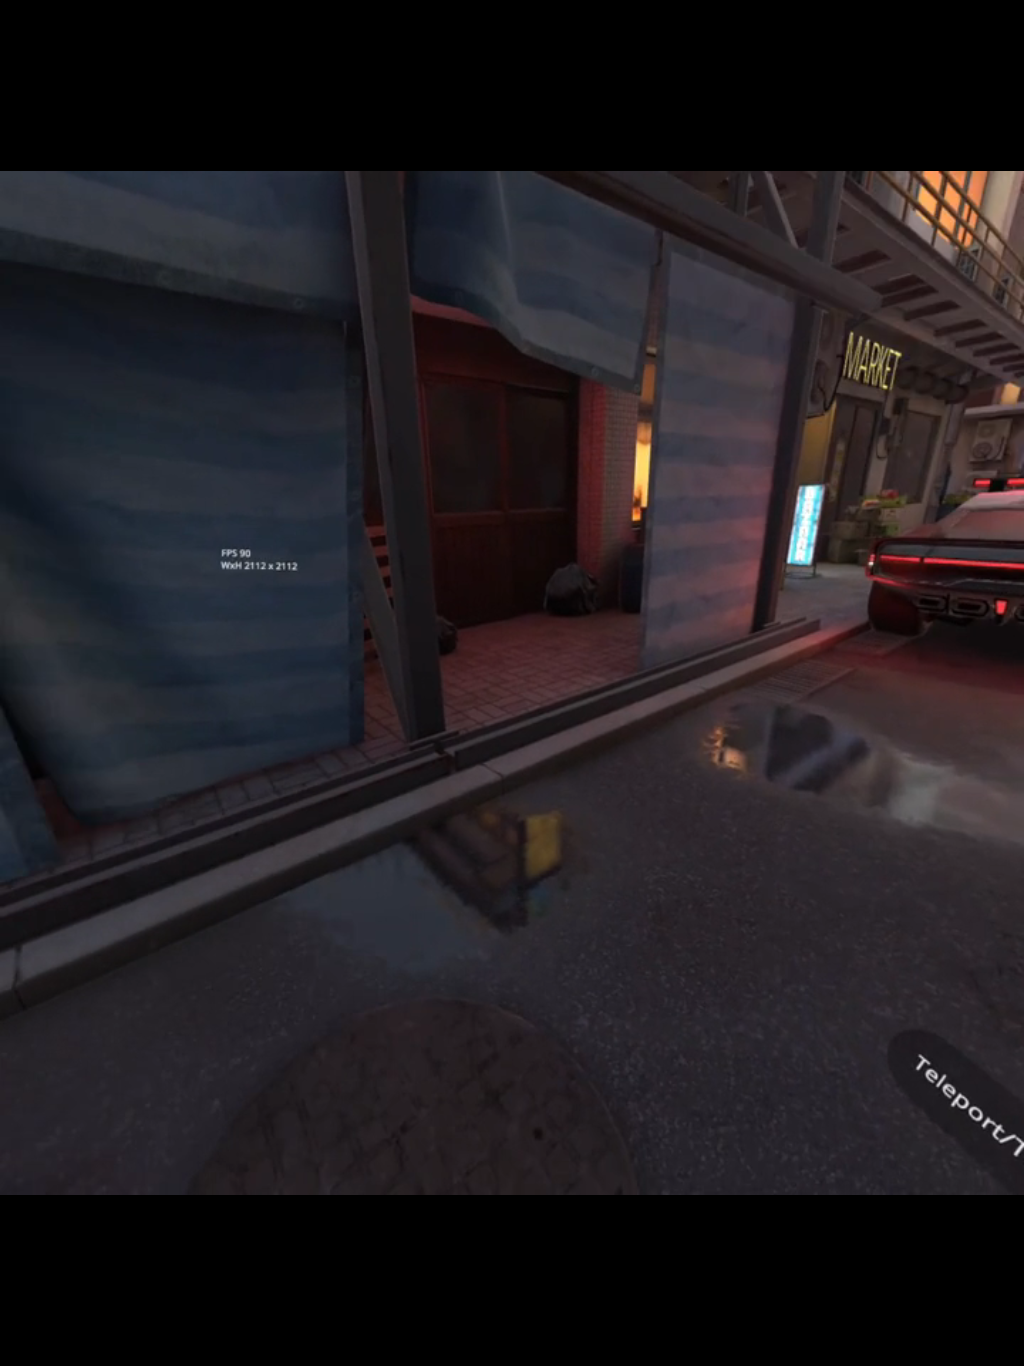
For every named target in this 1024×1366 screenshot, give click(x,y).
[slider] (527, 1336)
